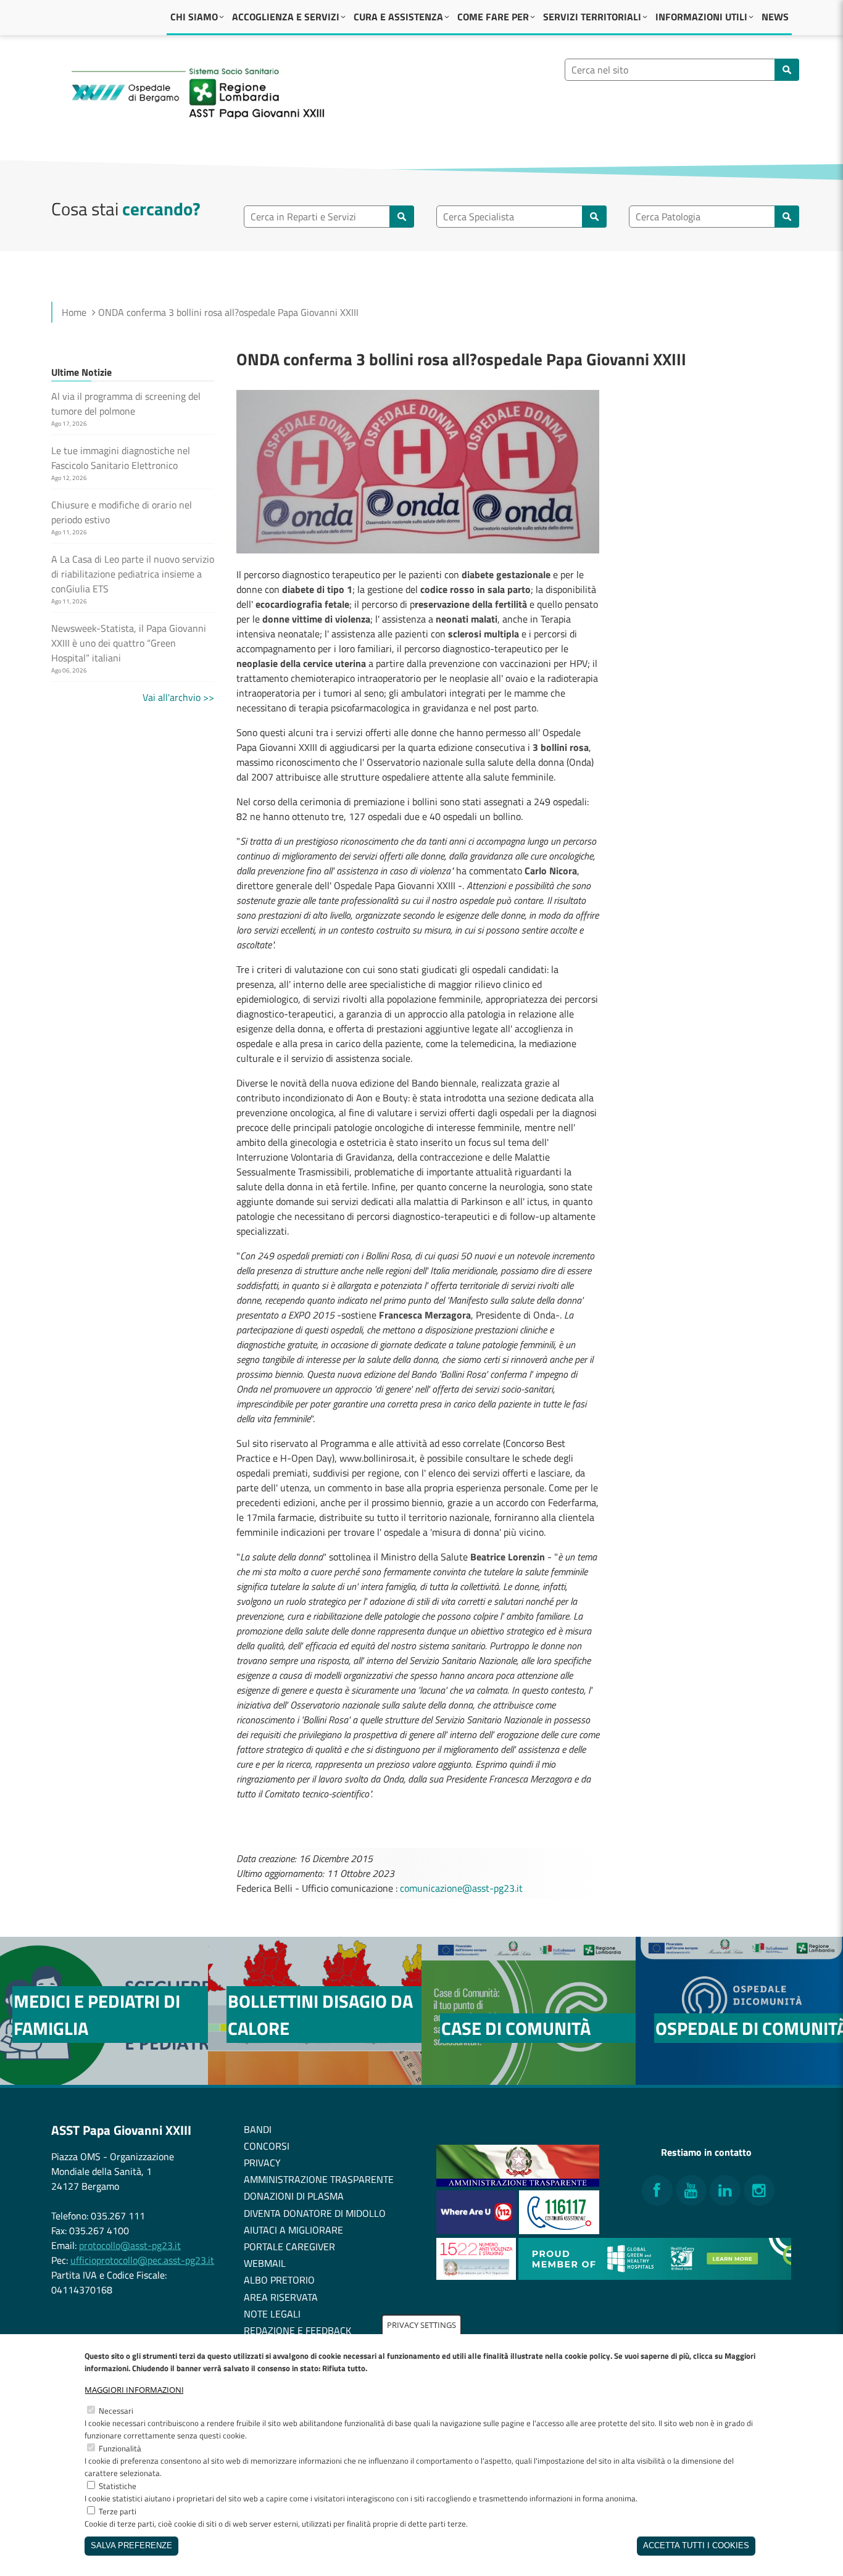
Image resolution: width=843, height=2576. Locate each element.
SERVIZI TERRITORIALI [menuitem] (592, 17)
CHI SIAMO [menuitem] (194, 17)
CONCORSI (267, 2146)
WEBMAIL (265, 2263)
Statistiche (118, 2486)
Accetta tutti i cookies (696, 2546)
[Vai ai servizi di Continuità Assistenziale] (559, 2230)
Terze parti (118, 2511)
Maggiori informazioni (134, 2390)
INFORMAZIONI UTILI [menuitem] (701, 17)
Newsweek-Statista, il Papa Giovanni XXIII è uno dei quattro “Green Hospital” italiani (129, 643)
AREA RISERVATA (281, 2297)
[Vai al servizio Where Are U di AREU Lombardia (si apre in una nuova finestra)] (478, 2230)
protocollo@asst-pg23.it (130, 2245)
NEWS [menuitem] (775, 17)
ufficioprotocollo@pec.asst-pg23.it (142, 2260)
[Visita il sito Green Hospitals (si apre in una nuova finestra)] (655, 2276)
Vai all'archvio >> (178, 697)
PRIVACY (262, 2163)
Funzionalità (120, 2448)
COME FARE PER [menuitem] (493, 17)
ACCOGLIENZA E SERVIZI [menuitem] (286, 17)
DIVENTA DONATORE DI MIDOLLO (315, 2213)
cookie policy (588, 2356)
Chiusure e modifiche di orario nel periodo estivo (122, 512)
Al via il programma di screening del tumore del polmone (126, 404)
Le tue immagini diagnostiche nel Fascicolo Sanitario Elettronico (121, 458)
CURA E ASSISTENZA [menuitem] (398, 17)
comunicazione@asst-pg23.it (461, 1888)
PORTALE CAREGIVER (289, 2247)
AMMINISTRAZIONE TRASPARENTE (319, 2179)
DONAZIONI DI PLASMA (294, 2196)
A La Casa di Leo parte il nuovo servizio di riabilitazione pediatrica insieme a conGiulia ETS (133, 574)
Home (74, 312)
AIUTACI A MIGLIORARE (293, 2230)
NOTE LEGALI (272, 2314)
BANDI (258, 2129)
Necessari (116, 2411)
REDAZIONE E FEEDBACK (297, 2330)
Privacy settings (421, 2325)
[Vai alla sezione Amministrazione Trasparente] (518, 2183)
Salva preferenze (131, 2546)
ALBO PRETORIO (279, 2280)
